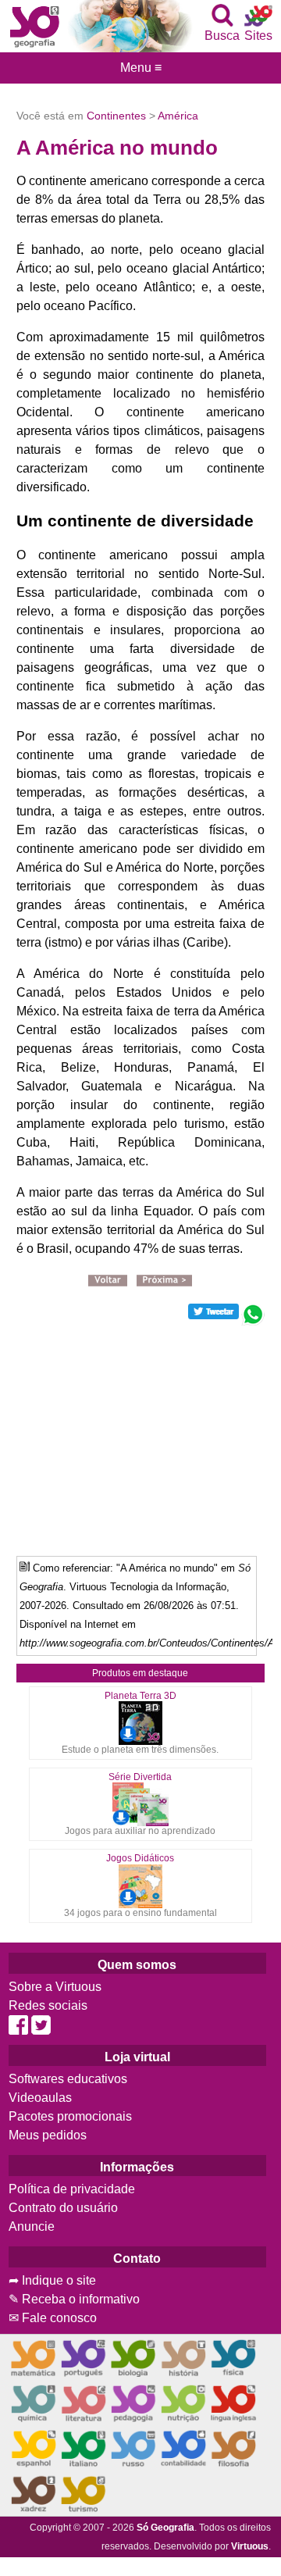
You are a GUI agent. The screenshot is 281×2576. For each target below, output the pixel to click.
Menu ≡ (140, 68)
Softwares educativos (68, 2079)
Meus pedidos (48, 2135)
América (178, 116)
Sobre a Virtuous (55, 1987)
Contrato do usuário (63, 2208)
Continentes (116, 116)
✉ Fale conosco (53, 2318)
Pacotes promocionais (70, 2116)
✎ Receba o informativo (74, 2299)
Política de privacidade (72, 2189)
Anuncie (32, 2226)
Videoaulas (40, 2098)
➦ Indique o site (52, 2280)
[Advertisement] (141, 1435)
